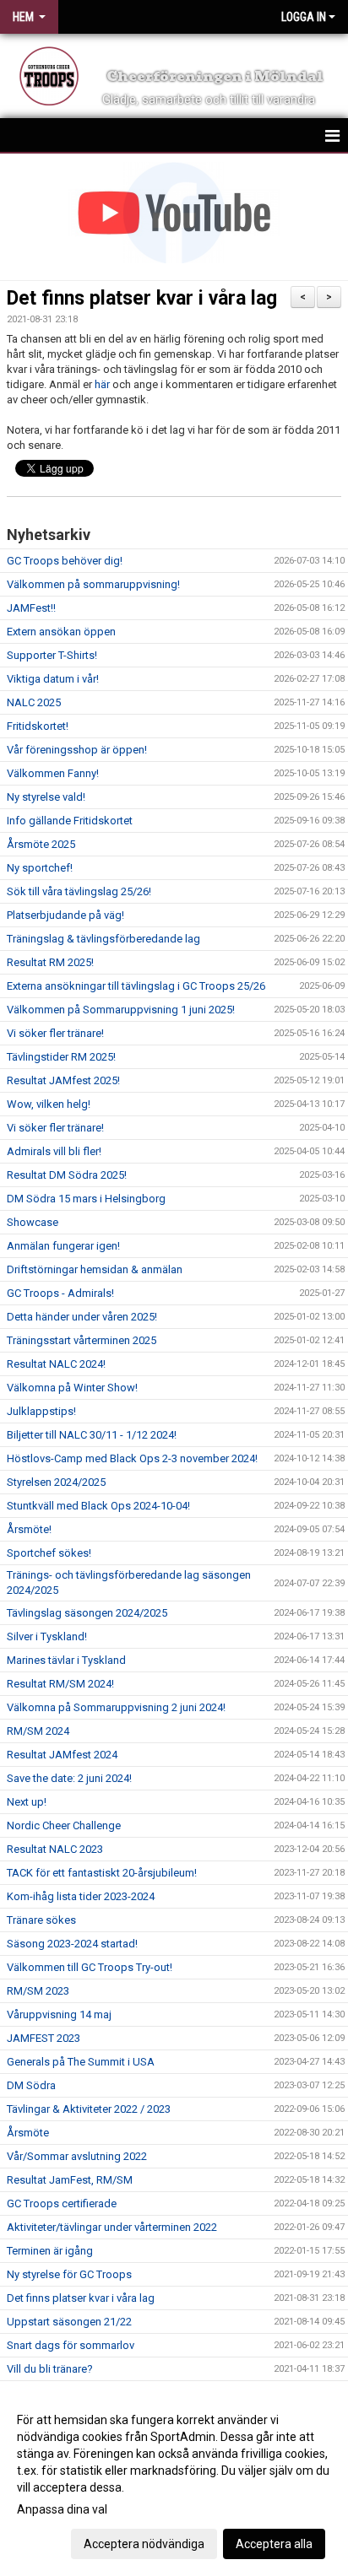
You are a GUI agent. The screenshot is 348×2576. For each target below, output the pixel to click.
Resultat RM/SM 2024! (60, 1684)
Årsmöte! (29, 1529)
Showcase (33, 1222)
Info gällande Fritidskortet (70, 821)
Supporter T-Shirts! (52, 655)
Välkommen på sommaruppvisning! (93, 584)
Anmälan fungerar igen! (63, 1246)
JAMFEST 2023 (43, 2038)
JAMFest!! (31, 608)
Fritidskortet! (38, 726)
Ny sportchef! (40, 868)
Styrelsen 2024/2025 (56, 1482)
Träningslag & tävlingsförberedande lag (103, 939)
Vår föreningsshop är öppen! (77, 750)
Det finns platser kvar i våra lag (142, 298)
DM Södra (31, 2085)
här (102, 384)
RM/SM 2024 (38, 1731)
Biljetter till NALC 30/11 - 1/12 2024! (92, 1435)
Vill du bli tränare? (50, 2369)
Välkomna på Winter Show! (72, 1388)
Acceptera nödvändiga (144, 2544)
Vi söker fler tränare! (55, 1033)
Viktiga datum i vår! (53, 679)
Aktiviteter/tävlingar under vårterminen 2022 (112, 2227)
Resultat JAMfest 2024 (62, 1755)
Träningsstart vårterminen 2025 (82, 1340)
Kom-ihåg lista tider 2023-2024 (81, 1896)
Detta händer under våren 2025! (82, 1317)
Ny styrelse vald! (46, 797)
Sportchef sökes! (49, 1553)
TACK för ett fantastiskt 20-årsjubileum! (102, 1873)
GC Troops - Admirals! (60, 1293)
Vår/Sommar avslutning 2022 (77, 2156)
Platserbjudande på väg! (65, 915)
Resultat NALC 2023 (55, 1849)
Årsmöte (28, 2133)
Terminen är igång (50, 2251)
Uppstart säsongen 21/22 (69, 2322)
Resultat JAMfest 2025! (63, 1080)
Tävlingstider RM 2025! (61, 1057)
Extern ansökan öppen (61, 632)
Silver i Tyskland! (47, 1636)
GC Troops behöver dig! (65, 561)
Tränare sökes (41, 1920)
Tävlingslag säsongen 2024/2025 (87, 1613)
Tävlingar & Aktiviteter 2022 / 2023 (89, 2109)
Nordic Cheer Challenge (64, 1825)
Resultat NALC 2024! (56, 1364)
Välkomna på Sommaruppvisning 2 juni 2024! (116, 1707)
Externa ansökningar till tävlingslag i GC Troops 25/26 (136, 986)
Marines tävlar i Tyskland (66, 1660)
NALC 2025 (34, 702)
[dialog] (174, 2481)
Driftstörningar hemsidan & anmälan (95, 1269)
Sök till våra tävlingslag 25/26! (79, 891)
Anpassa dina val (62, 2509)
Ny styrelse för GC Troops (69, 2274)
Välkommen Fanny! (53, 773)
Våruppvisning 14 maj (59, 2014)
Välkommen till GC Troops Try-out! (91, 1967)
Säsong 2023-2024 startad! (72, 1944)
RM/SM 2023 (38, 1991)
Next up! (27, 1802)
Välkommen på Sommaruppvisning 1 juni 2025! (121, 1010)
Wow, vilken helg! (49, 1104)
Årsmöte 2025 (41, 844)
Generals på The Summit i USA (81, 2062)
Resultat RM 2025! (50, 962)
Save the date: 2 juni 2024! (69, 1778)
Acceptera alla (274, 2544)
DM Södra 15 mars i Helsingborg (86, 1199)
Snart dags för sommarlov (71, 2345)
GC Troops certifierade (62, 2203)
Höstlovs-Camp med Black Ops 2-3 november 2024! (132, 1458)
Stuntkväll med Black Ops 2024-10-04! (98, 1506)
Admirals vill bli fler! (54, 1151)
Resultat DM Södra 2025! (67, 1175)
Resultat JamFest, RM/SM (70, 2180)
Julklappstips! (41, 1411)
